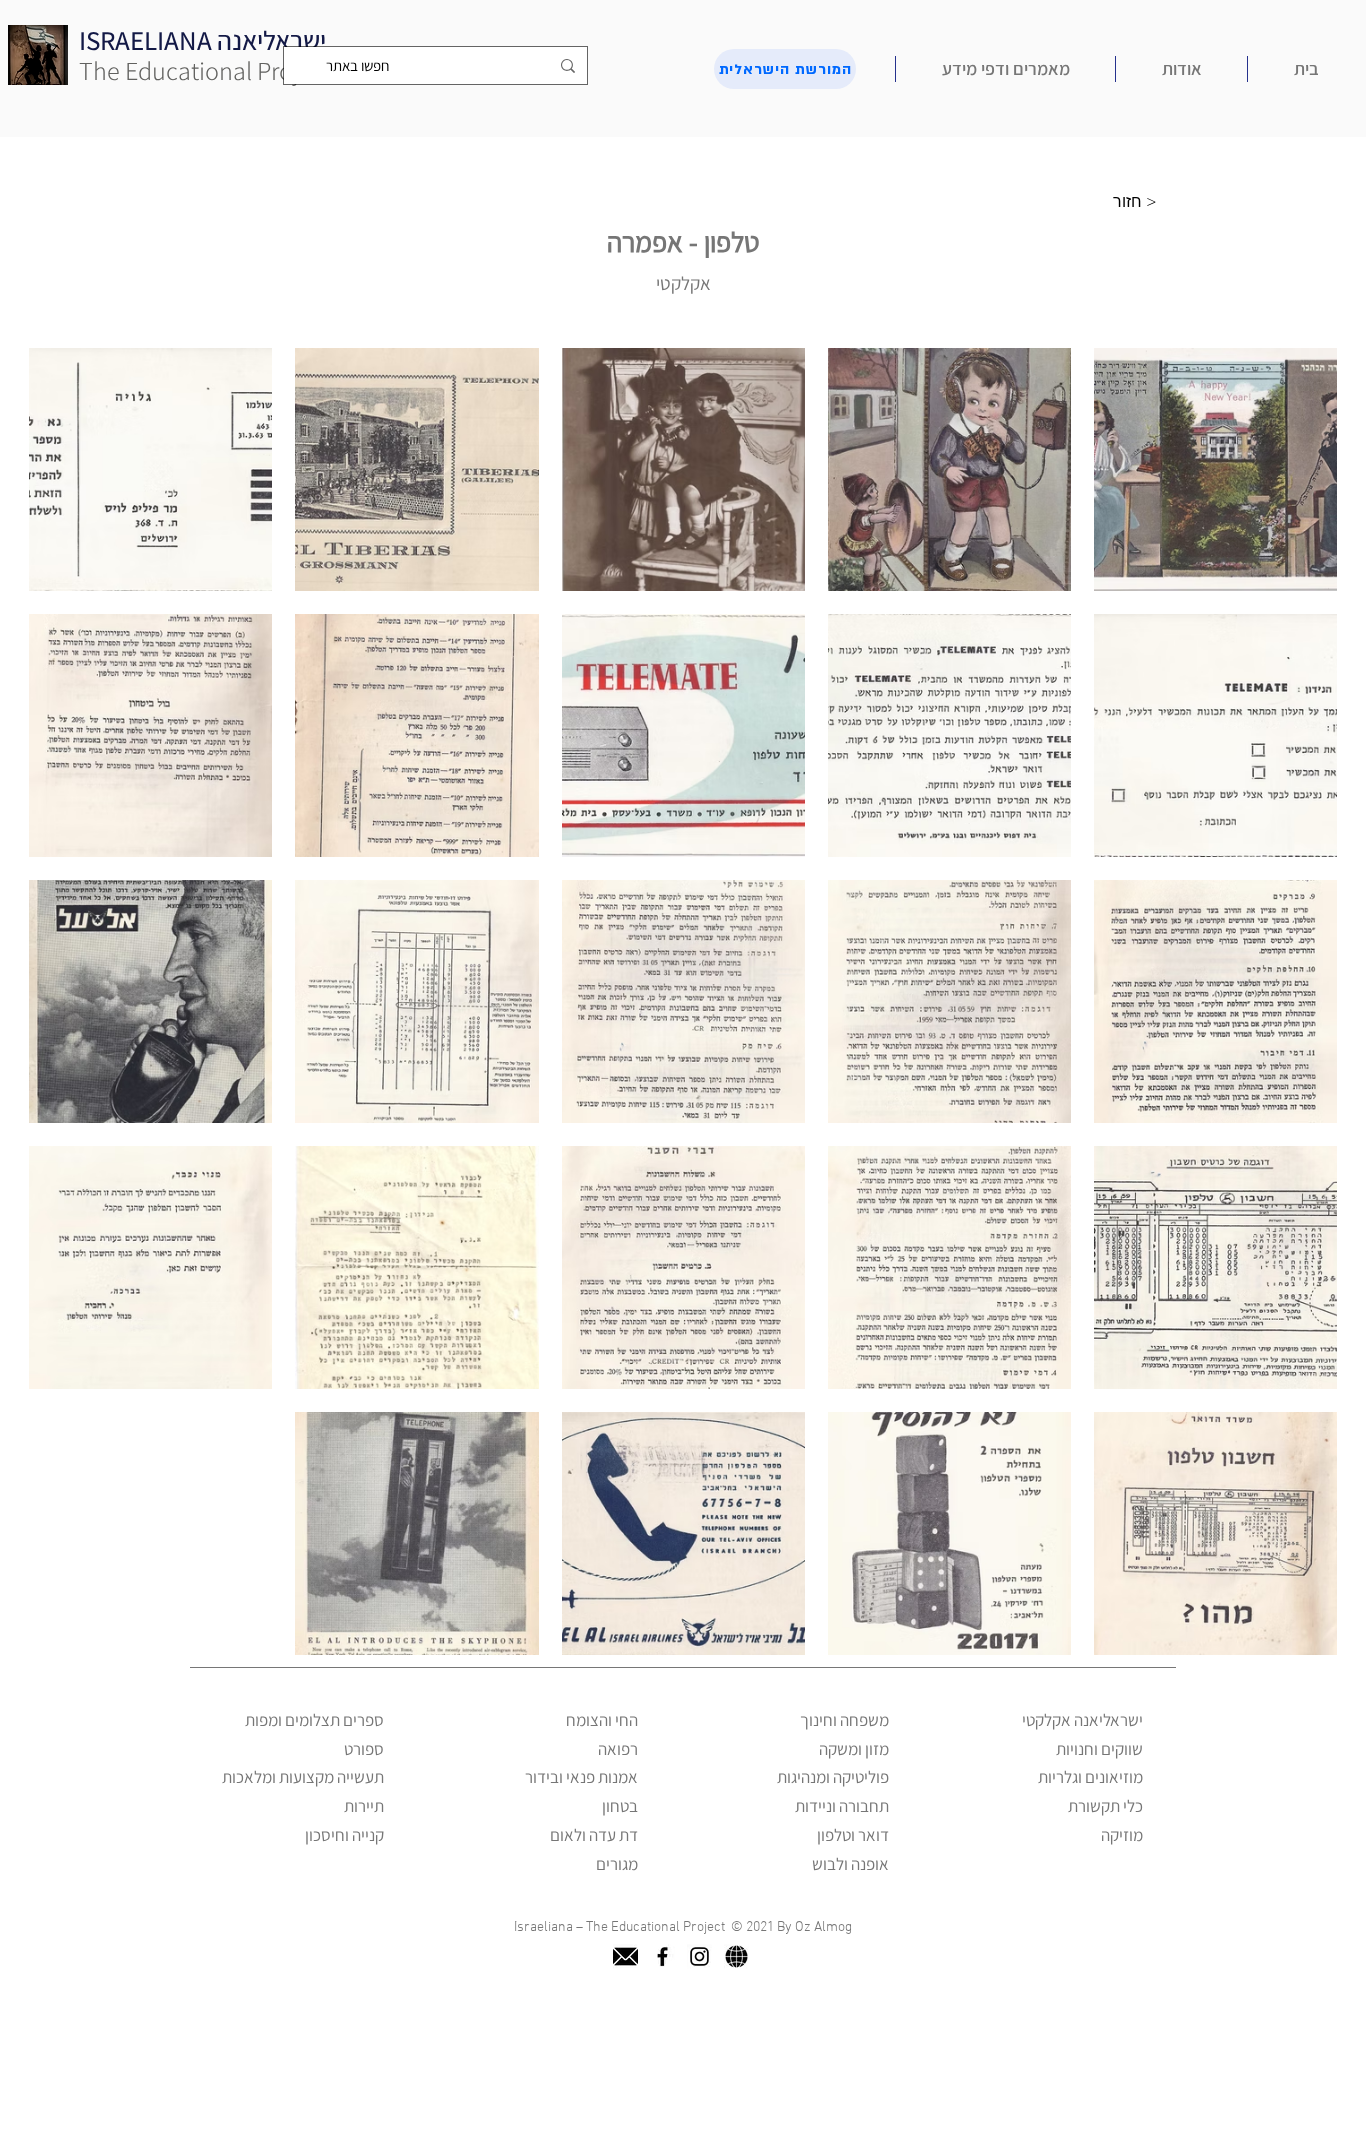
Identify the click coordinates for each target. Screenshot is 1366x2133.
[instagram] (699, 1956)
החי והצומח (602, 1720)
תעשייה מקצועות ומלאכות (303, 1777)
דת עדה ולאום (594, 1835)
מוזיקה (1122, 1835)
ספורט (364, 1749)
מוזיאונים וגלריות (1090, 1777)
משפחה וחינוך (844, 1720)
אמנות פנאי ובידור (581, 1777)
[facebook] (662, 1956)
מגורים (617, 1864)
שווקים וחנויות (1099, 1749)
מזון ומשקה (854, 1749)
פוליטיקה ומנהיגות (833, 1777)
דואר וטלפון (853, 1835)
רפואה (618, 1749)
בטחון (620, 1806)
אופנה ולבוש (850, 1864)
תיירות (364, 1806)
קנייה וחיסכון (344, 1835)
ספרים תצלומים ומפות (314, 1720)
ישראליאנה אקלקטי (1082, 1720)
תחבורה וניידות (842, 1806)
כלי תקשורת (1105, 1806)
